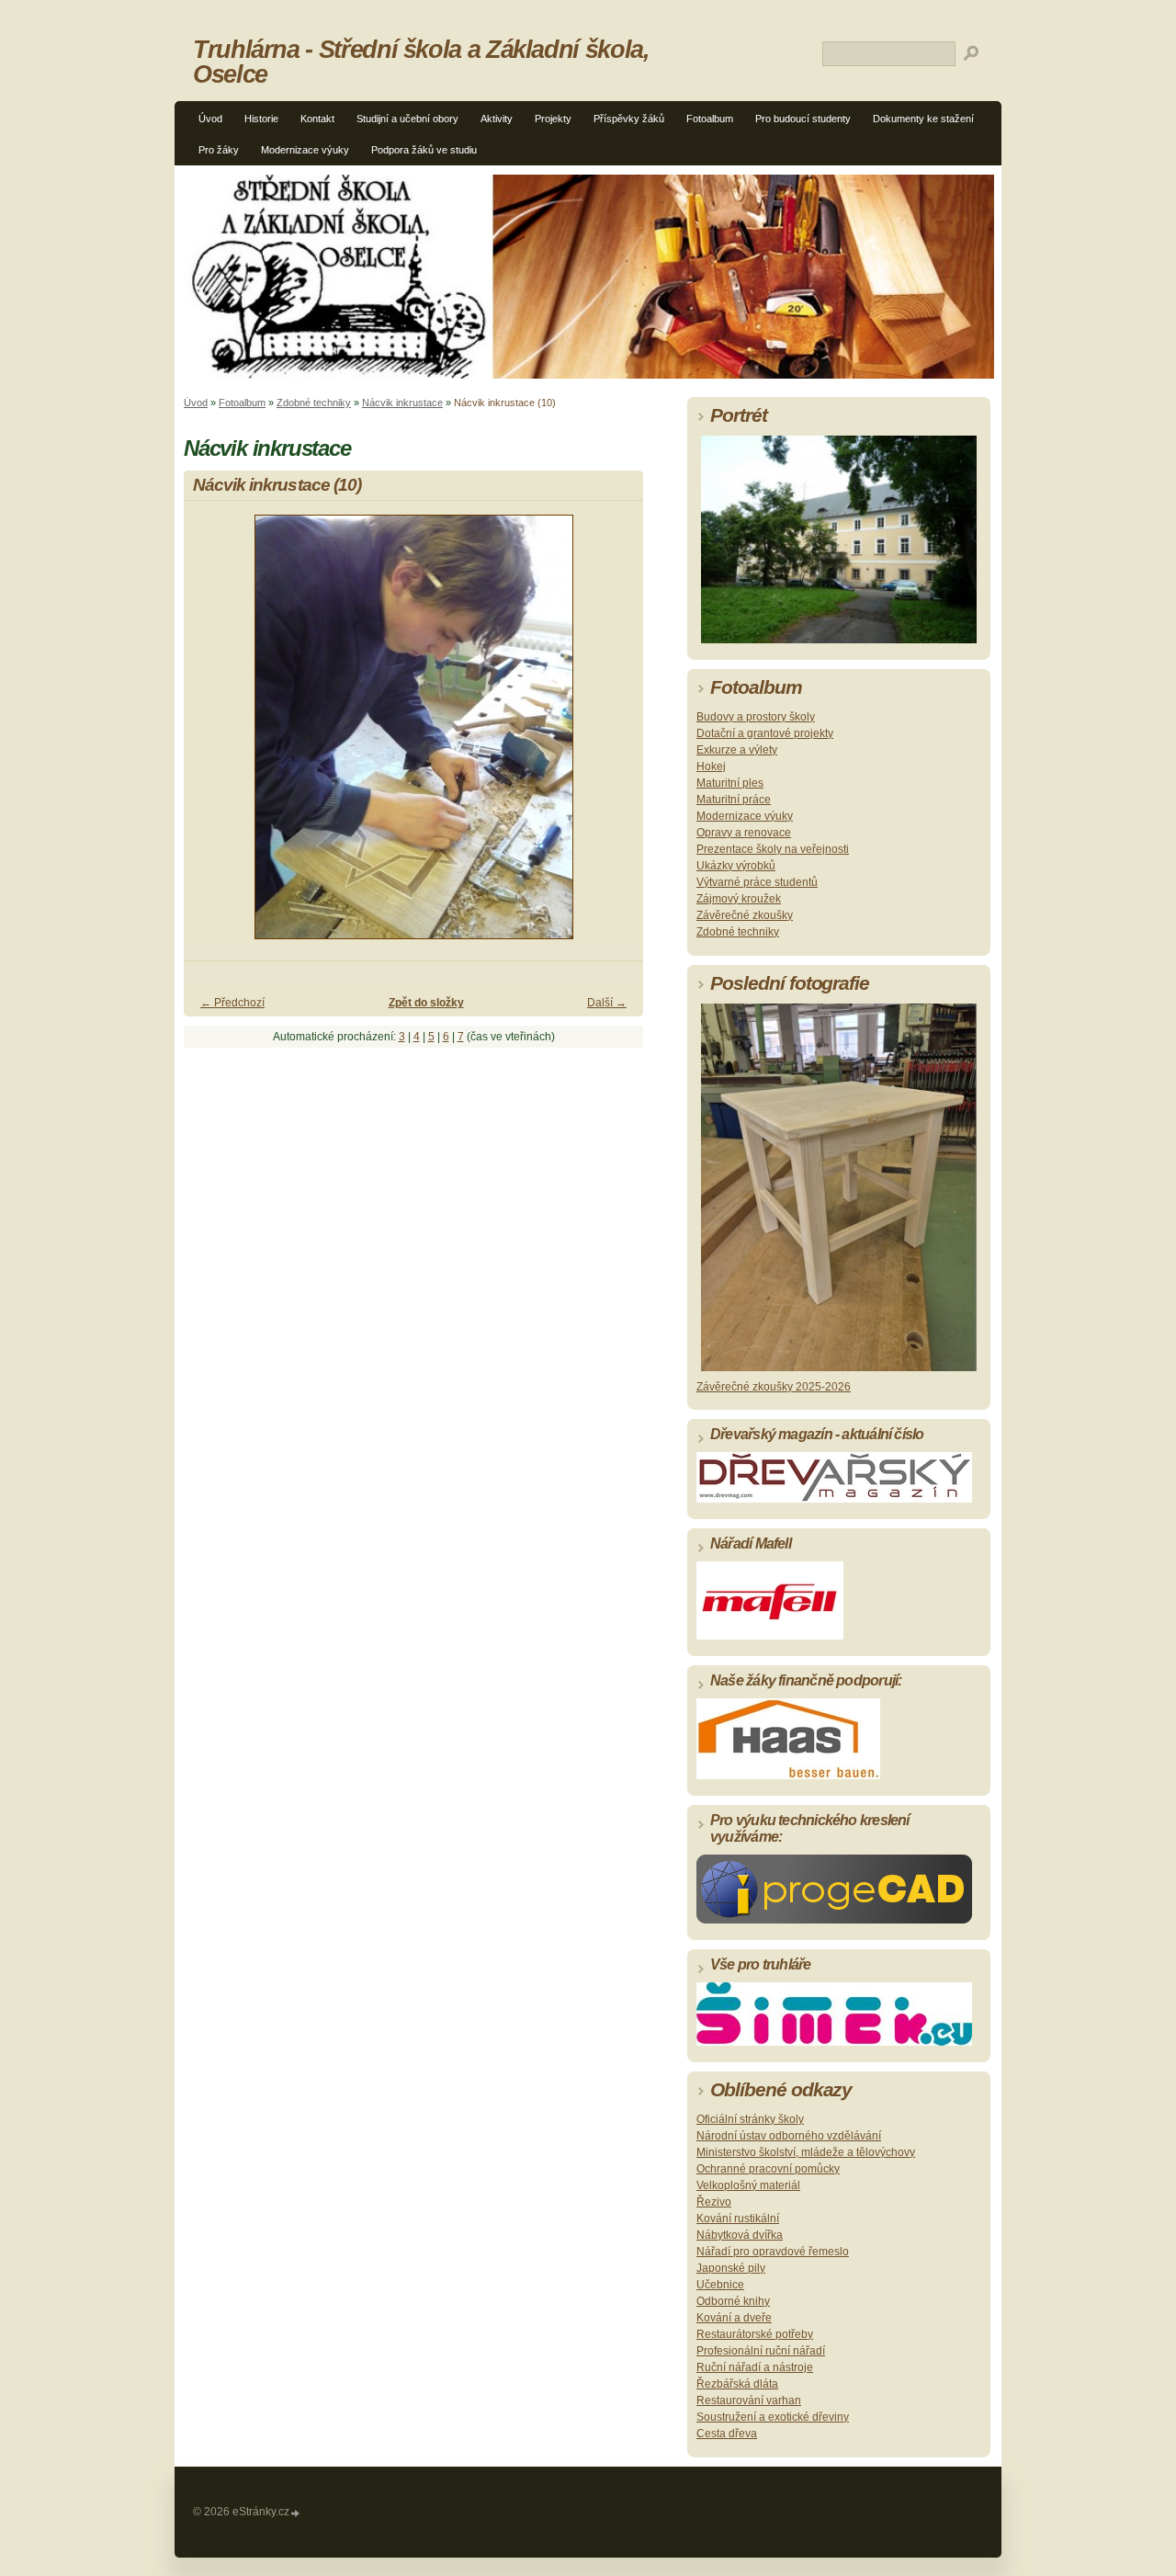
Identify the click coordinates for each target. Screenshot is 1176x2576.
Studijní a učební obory (407, 119)
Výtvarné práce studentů (757, 882)
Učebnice (720, 2285)
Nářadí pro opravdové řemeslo (773, 2252)
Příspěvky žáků (629, 119)
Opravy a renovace (744, 833)
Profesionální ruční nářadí (761, 2351)
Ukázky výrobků (736, 866)
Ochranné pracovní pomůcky (768, 2169)
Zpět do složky (426, 1003)
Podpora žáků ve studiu (424, 150)
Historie (261, 119)
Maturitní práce (734, 800)
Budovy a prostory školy (756, 717)
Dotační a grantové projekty (765, 733)
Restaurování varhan (749, 2400)
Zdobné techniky (314, 403)
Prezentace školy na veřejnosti (773, 849)
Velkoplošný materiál (748, 2185)
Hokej (711, 766)
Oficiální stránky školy (750, 2119)
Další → (607, 1003)
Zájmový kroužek (739, 899)
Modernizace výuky (305, 150)
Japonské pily (731, 2268)
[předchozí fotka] (214, 735)
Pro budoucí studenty (803, 119)
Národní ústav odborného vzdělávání (789, 2136)
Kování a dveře (734, 2318)
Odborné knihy (733, 2301)
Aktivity (497, 119)
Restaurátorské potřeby (755, 2334)
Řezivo (714, 2202)
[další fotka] (613, 735)
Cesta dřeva (727, 2434)
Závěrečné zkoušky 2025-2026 (774, 1387)
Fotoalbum (710, 119)
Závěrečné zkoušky (745, 915)
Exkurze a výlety (737, 750)
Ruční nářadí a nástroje (755, 2367)
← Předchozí (232, 1003)
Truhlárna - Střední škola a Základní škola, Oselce (421, 62)
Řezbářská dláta (737, 2384)
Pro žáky (219, 150)
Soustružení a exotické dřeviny (773, 2417)
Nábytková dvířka (740, 2235)
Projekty (553, 119)
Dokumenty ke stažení (923, 119)
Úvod (210, 119)
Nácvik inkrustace (402, 403)
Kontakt (317, 119)
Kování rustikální (738, 2219)
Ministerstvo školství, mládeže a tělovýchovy (806, 2152)
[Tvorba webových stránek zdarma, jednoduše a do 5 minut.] (296, 2513)
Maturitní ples (730, 783)
